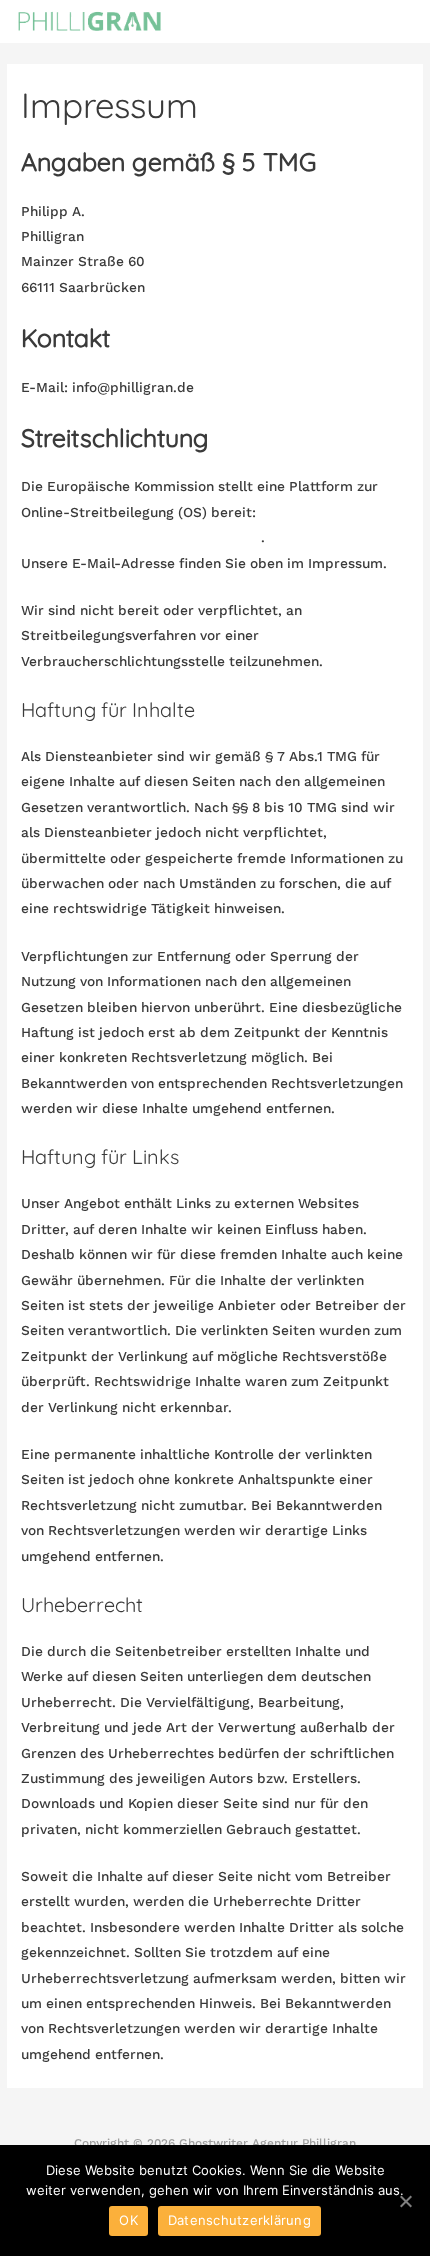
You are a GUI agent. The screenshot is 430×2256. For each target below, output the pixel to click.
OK (128, 2220)
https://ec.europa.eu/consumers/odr (141, 537)
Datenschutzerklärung (239, 2220)
